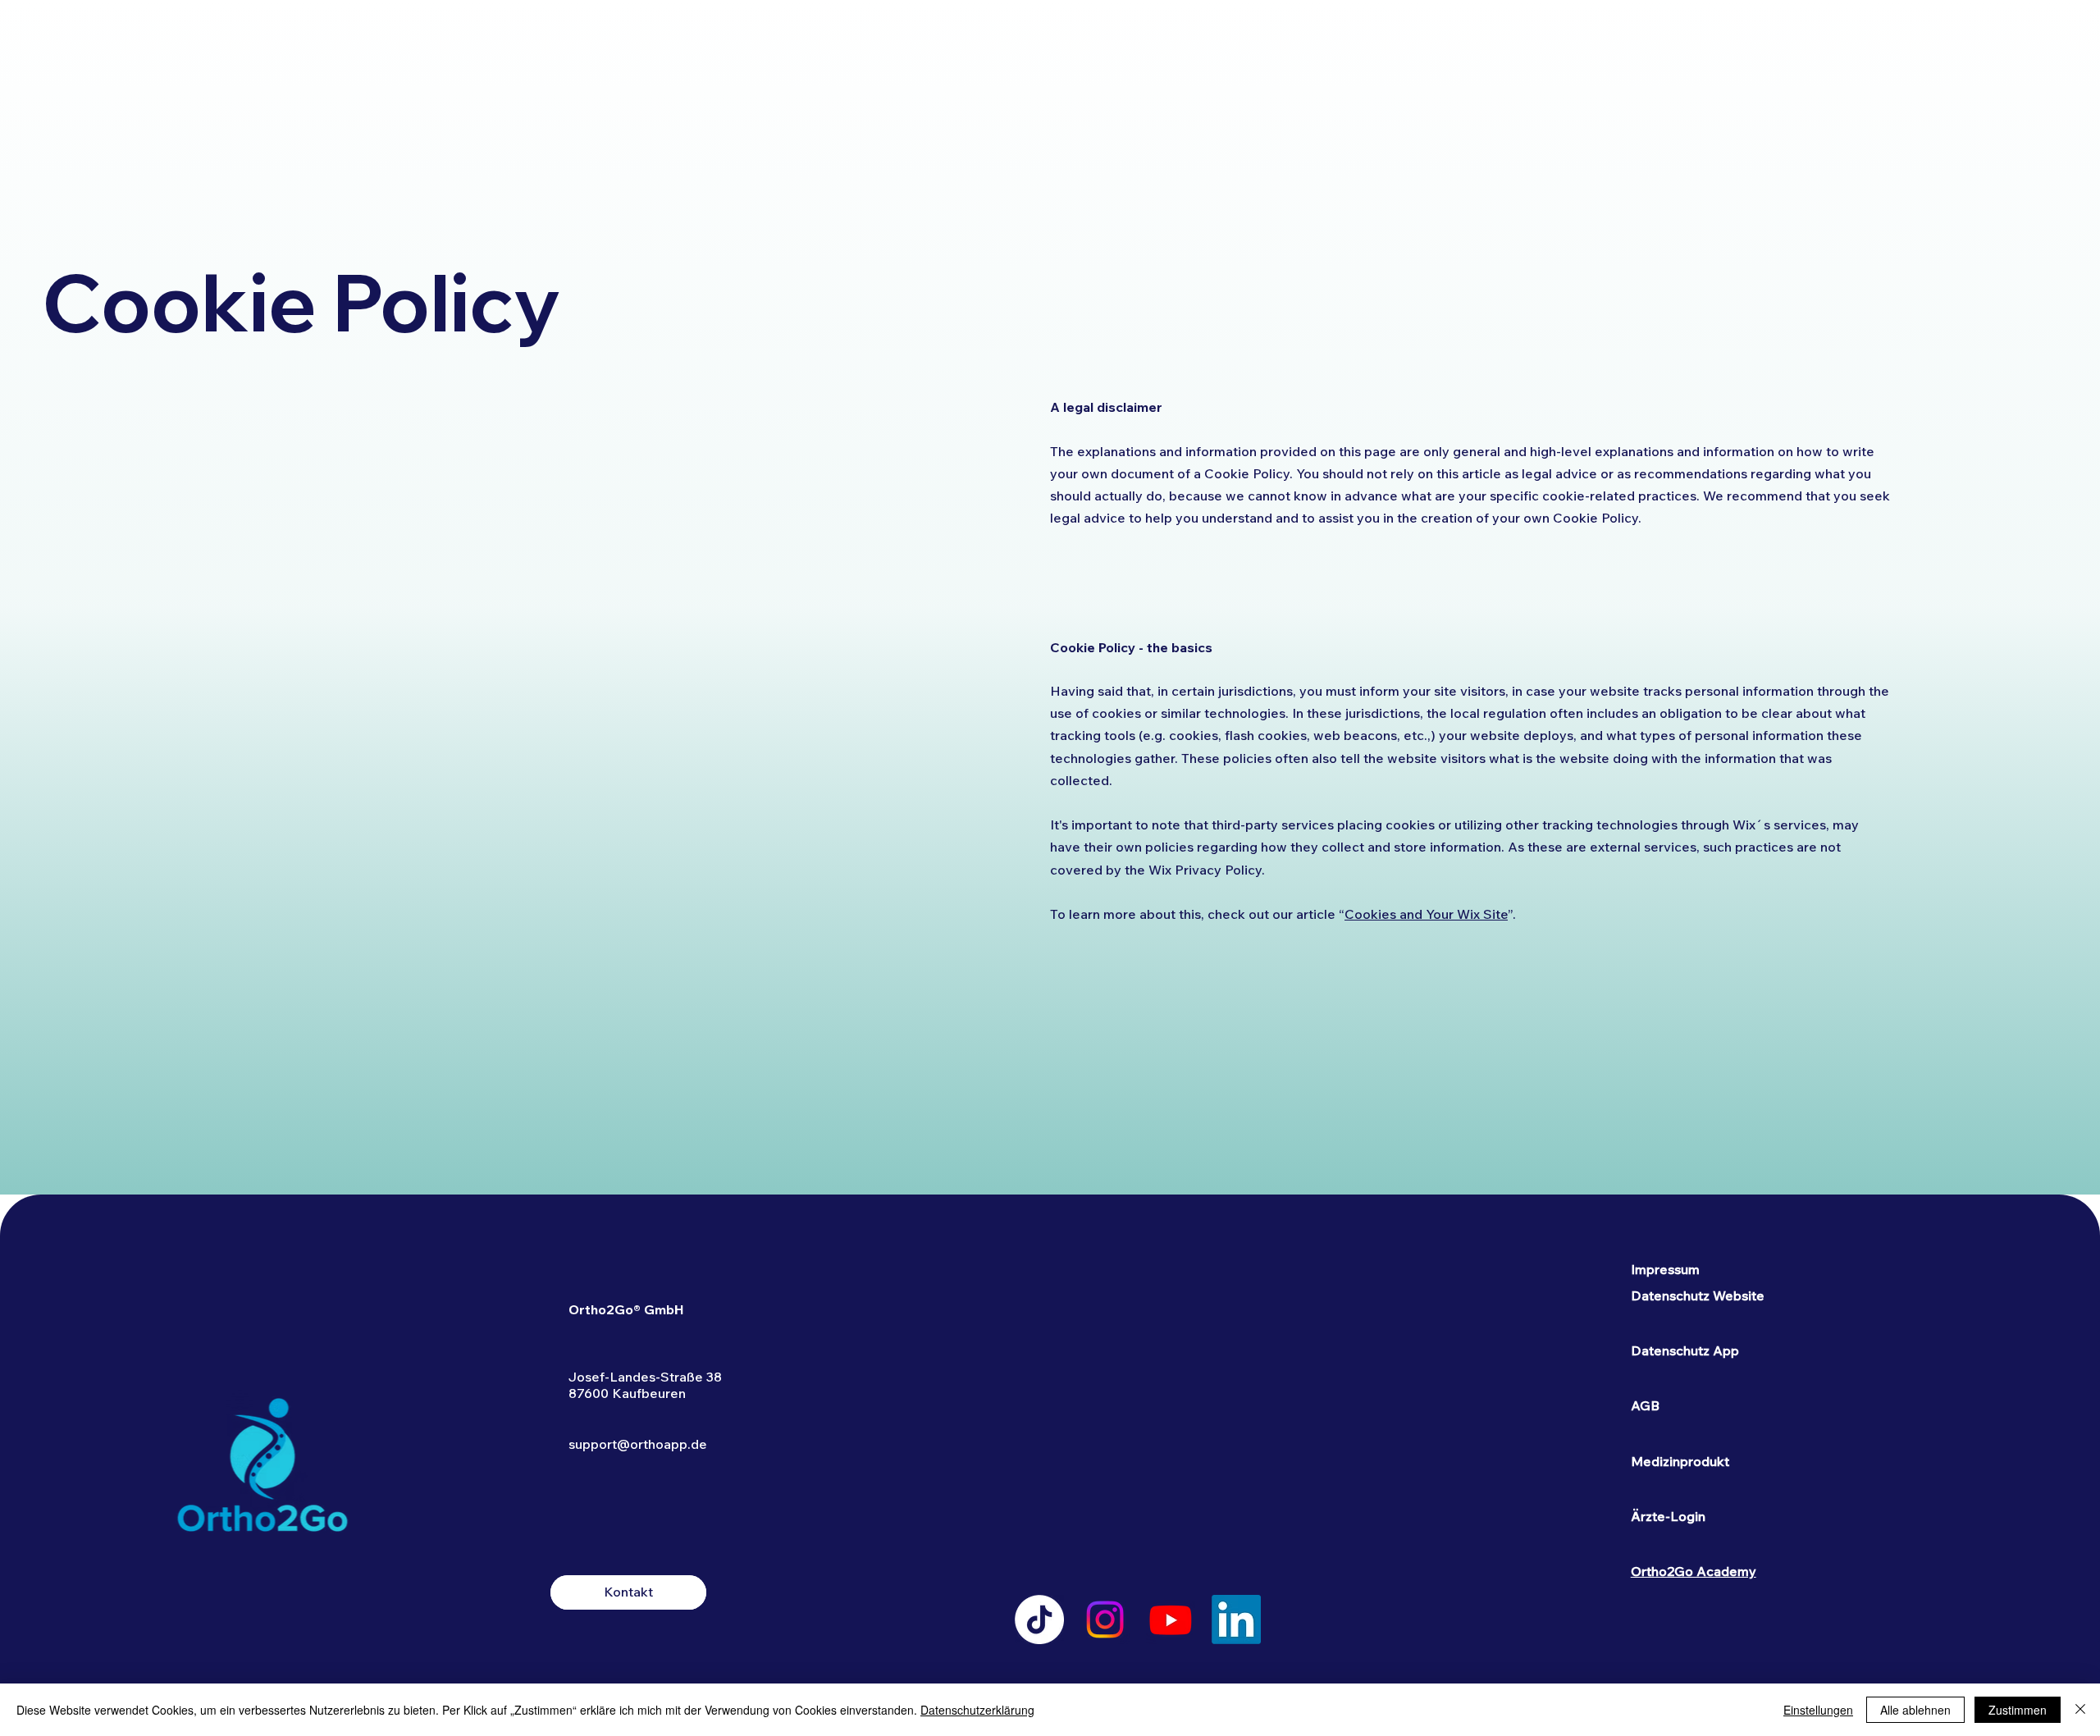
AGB (1645, 1405)
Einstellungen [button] (1818, 1710)
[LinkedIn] (1236, 1620)
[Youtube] (1171, 1620)
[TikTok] (1039, 1620)
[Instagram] (1105, 1620)
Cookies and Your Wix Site (1426, 914)
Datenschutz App (1685, 1350)
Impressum (1665, 1269)
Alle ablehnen (1915, 1710)
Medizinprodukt (1680, 1461)
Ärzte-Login (1668, 1516)
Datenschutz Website (1698, 1295)
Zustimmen (2018, 1710)
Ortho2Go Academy (1694, 1571)
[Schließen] (2080, 1710)
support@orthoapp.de (638, 1444)
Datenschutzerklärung (977, 1710)
